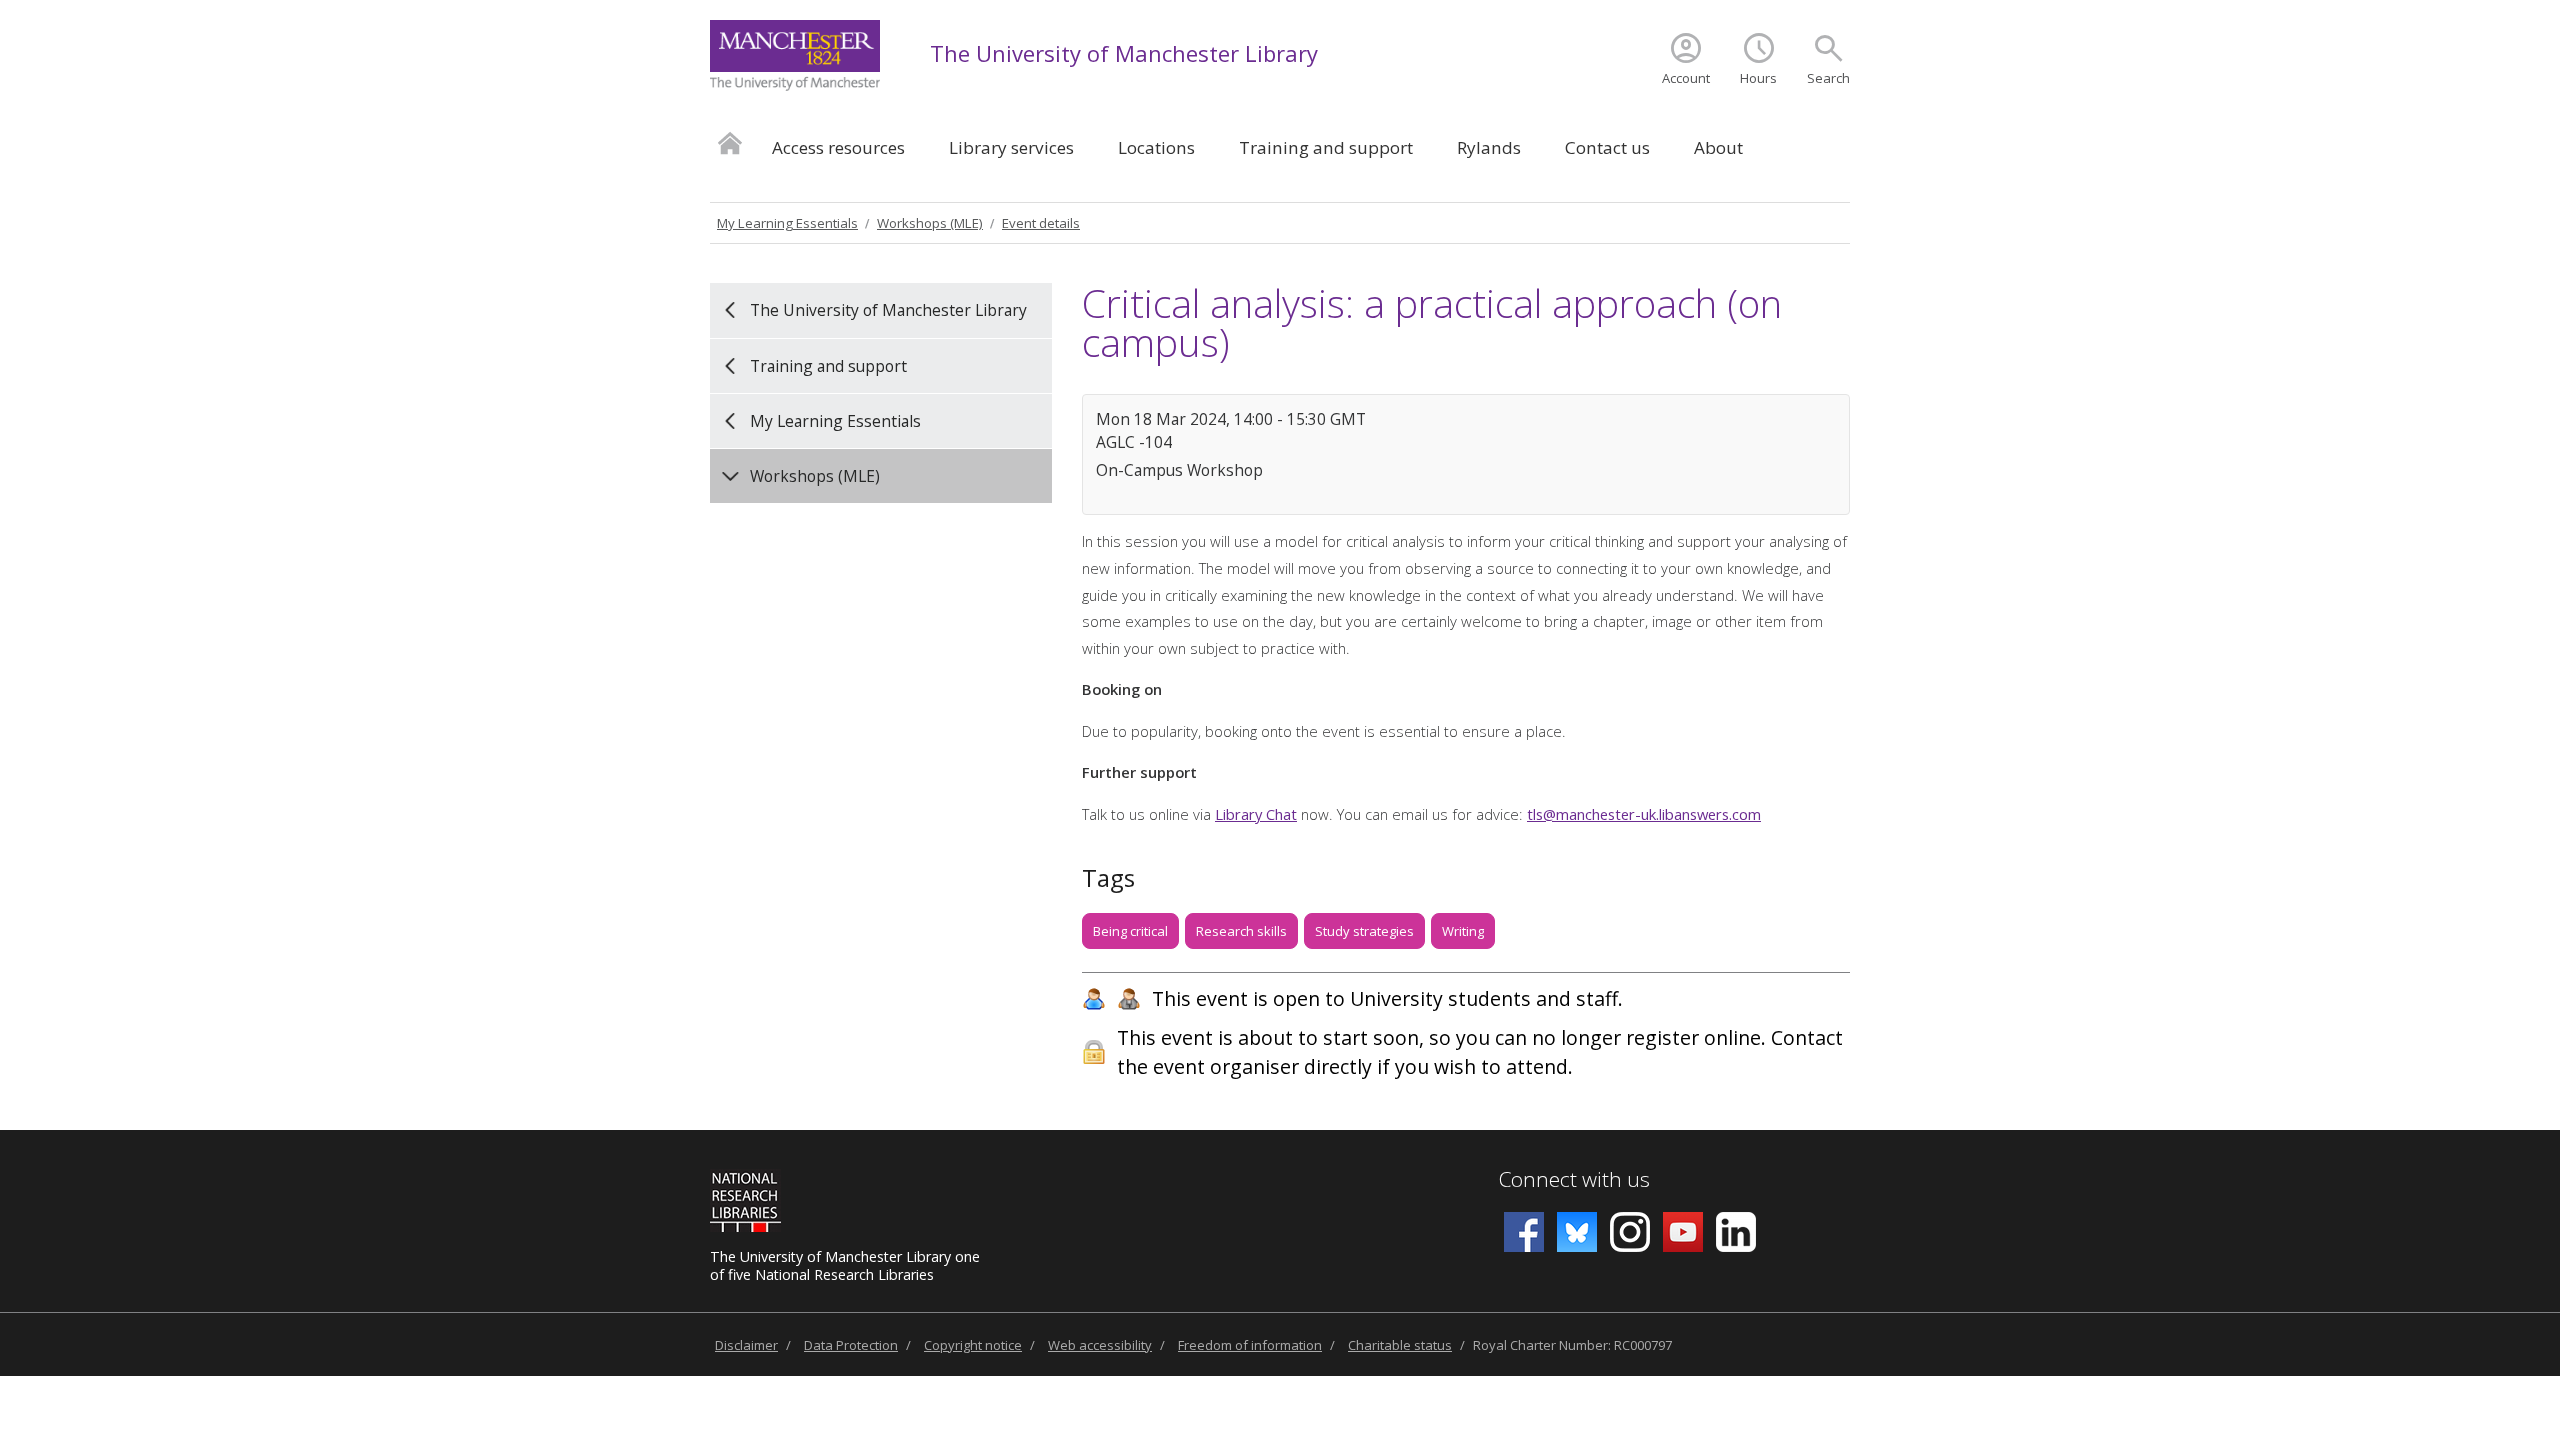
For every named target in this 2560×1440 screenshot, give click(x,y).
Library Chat (1256, 814)
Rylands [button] (1489, 147)
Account (1686, 78)
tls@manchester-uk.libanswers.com (1644, 814)
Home (730, 142)
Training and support (828, 366)
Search (1828, 78)
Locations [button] (1156, 147)
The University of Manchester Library (1124, 53)
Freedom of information (1250, 1345)
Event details (1041, 223)
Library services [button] (1011, 147)
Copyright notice (973, 1345)
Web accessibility (1100, 1345)
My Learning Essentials (787, 223)
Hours (1758, 78)
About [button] (1718, 147)
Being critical (1130, 931)
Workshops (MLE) (930, 223)
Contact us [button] (1607, 147)
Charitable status (1400, 1345)
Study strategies (1364, 931)
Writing (1463, 931)
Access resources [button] (838, 147)
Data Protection (851, 1345)
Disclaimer (746, 1345)
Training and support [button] (1326, 147)
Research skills (1241, 931)
